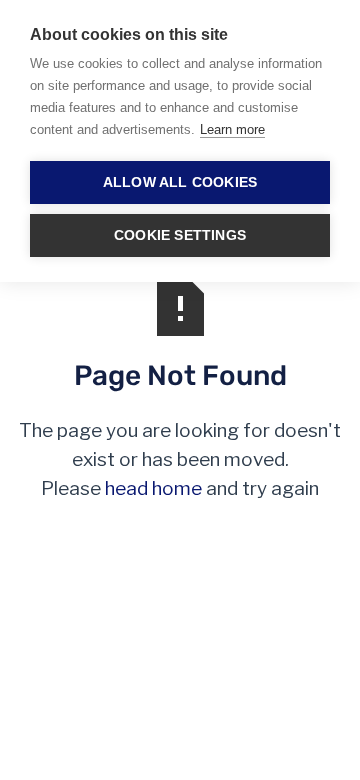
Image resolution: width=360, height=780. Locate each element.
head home (153, 488)
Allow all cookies (180, 182)
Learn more (232, 129)
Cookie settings (180, 235)
